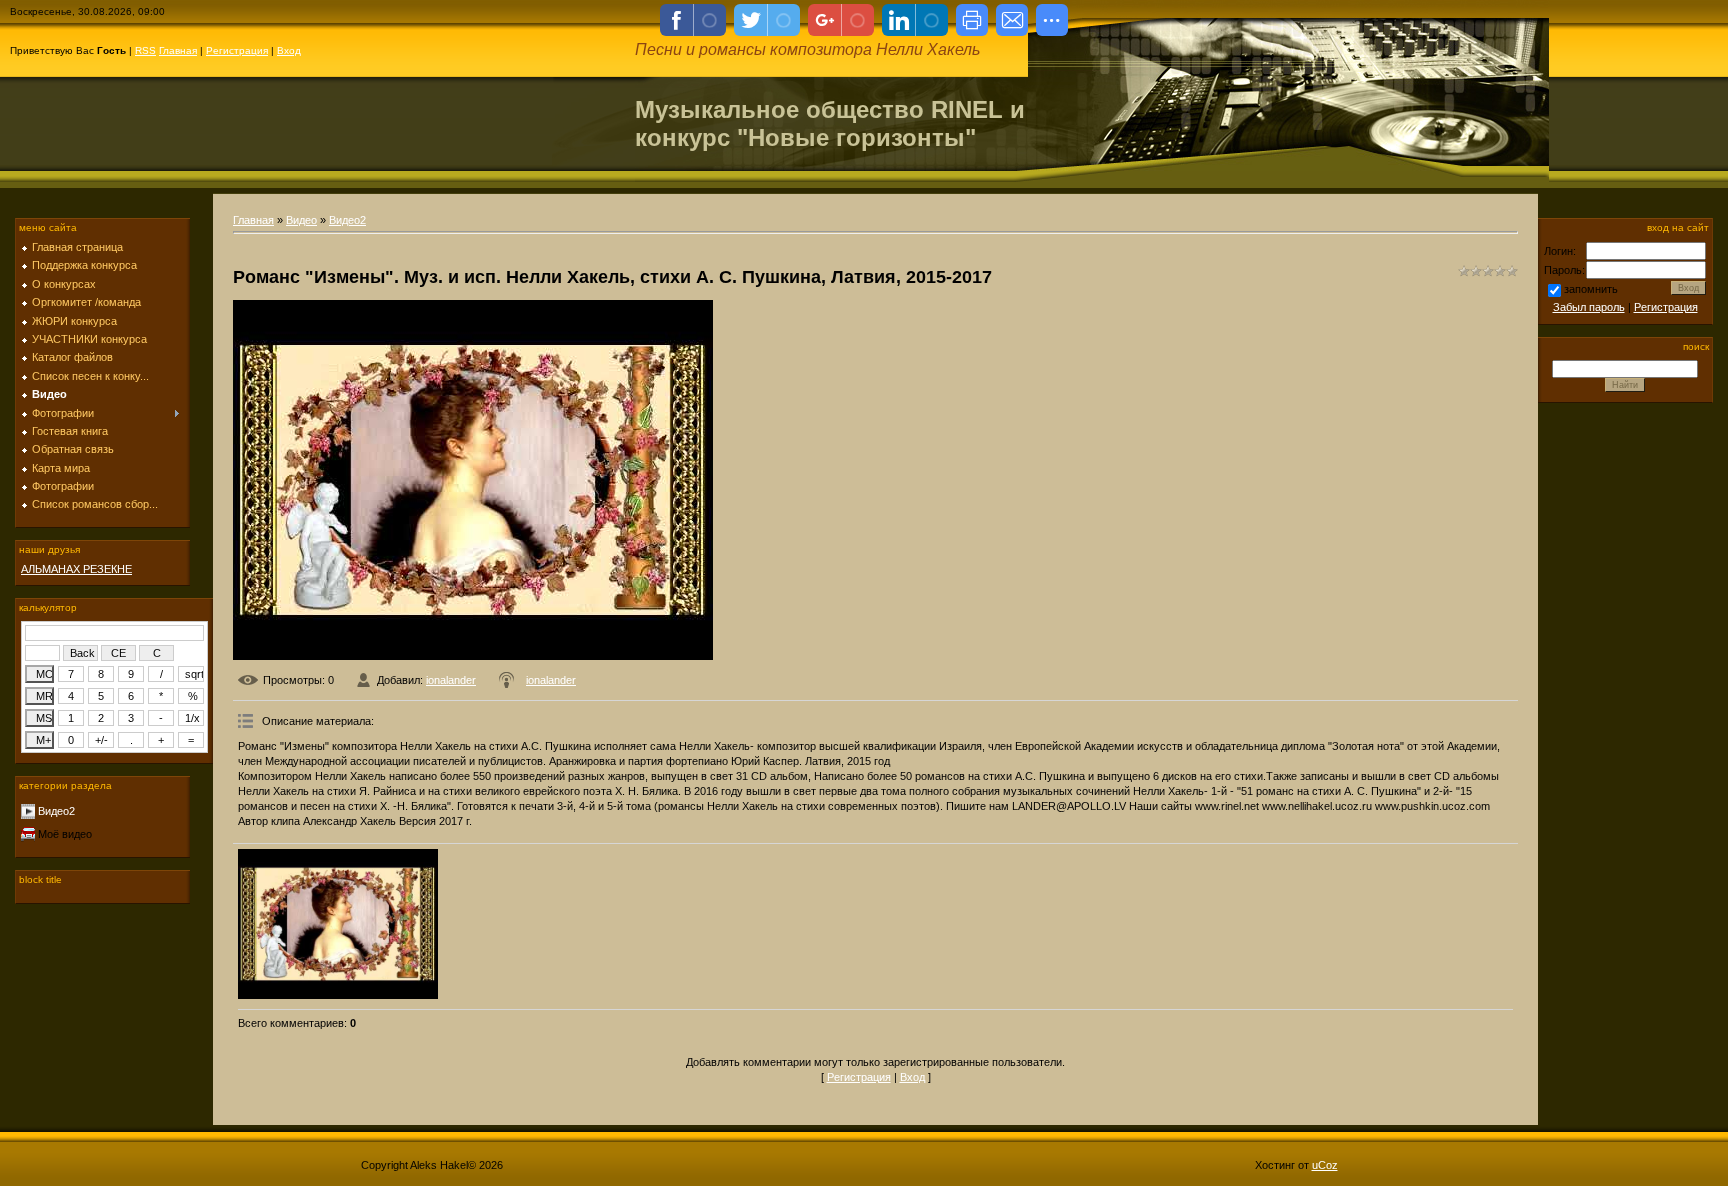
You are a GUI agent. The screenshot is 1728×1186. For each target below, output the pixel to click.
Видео (301, 220)
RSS (145, 50)
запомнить (1591, 289)
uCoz (1325, 1165)
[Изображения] (338, 924)
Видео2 (56, 811)
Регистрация (237, 50)
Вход (289, 50)
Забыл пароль (1589, 307)
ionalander (451, 680)
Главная (178, 50)
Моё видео (65, 834)
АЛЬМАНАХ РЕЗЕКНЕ (76, 569)
